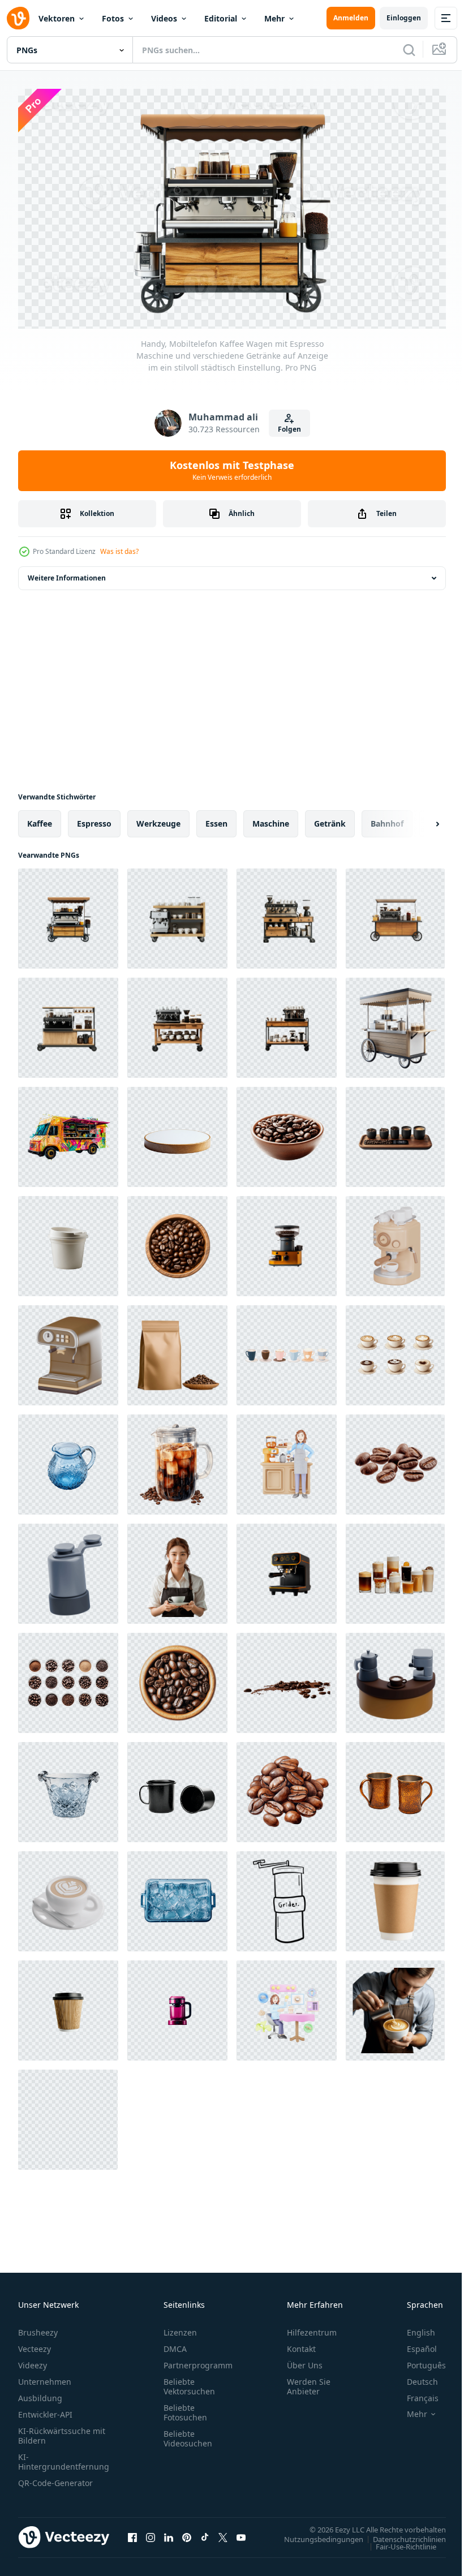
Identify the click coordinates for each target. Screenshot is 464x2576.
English (413, 2328)
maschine (271, 818)
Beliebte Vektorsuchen (189, 2382)
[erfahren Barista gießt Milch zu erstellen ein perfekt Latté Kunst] (395, 2005)
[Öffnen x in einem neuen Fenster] (223, 2533)
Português (418, 2361)
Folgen (289, 429)
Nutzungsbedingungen (315, 2534)
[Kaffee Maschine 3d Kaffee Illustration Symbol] (395, 1241)
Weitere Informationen (67, 573)
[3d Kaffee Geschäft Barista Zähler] (395, 1678)
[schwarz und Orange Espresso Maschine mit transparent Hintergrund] (287, 1569)
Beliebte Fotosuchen (185, 2408)
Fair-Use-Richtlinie (398, 2541)
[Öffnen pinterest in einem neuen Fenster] (187, 2533)
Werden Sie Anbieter (309, 2382)
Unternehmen (45, 2377)
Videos (164, 18)
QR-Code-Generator (55, 2478)
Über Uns (305, 2361)
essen (216, 818)
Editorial (221, 18)
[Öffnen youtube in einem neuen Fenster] (241, 2533)
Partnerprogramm (198, 2361)
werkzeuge (158, 818)
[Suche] (409, 50)
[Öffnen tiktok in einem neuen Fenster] (205, 2533)
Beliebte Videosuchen (188, 2434)
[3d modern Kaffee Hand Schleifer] (68, 1569)
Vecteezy (35, 2344)
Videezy (33, 2361)
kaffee (40, 818)
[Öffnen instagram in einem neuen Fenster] (151, 2533)
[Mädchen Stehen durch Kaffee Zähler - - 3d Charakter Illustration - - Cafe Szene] (287, 1459)
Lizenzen (180, 2328)
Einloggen (404, 18)
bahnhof (387, 818)
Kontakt (301, 2344)
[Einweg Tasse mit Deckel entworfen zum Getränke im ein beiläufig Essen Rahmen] (68, 1241)
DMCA (175, 2344)
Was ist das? (119, 551)
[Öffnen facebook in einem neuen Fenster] (132, 2533)
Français (414, 2394)
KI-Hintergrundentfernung (64, 2457)
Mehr (274, 18)
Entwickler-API (45, 2410)
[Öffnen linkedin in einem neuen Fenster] (169, 2533)
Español (413, 2344)
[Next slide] (419, 819)
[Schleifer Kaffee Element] (287, 1896)
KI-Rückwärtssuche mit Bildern (62, 2431)
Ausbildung (40, 2394)
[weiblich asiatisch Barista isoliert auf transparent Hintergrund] (177, 1569)
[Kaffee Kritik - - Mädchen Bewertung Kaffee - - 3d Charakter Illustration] (287, 2005)
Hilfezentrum (312, 2328)
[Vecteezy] (18, 18)
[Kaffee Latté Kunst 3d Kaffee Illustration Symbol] (68, 1896)
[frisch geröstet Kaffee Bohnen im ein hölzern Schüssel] (177, 1678)
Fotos (113, 18)
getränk (330, 818)
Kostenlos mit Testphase (232, 470)
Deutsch (414, 2377)
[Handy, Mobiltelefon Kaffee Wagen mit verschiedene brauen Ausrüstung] (395, 1023)
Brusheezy (38, 2328)
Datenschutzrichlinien (401, 2534)
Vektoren (57, 18)
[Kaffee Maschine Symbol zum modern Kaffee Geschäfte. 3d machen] (68, 1350)
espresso (94, 818)
